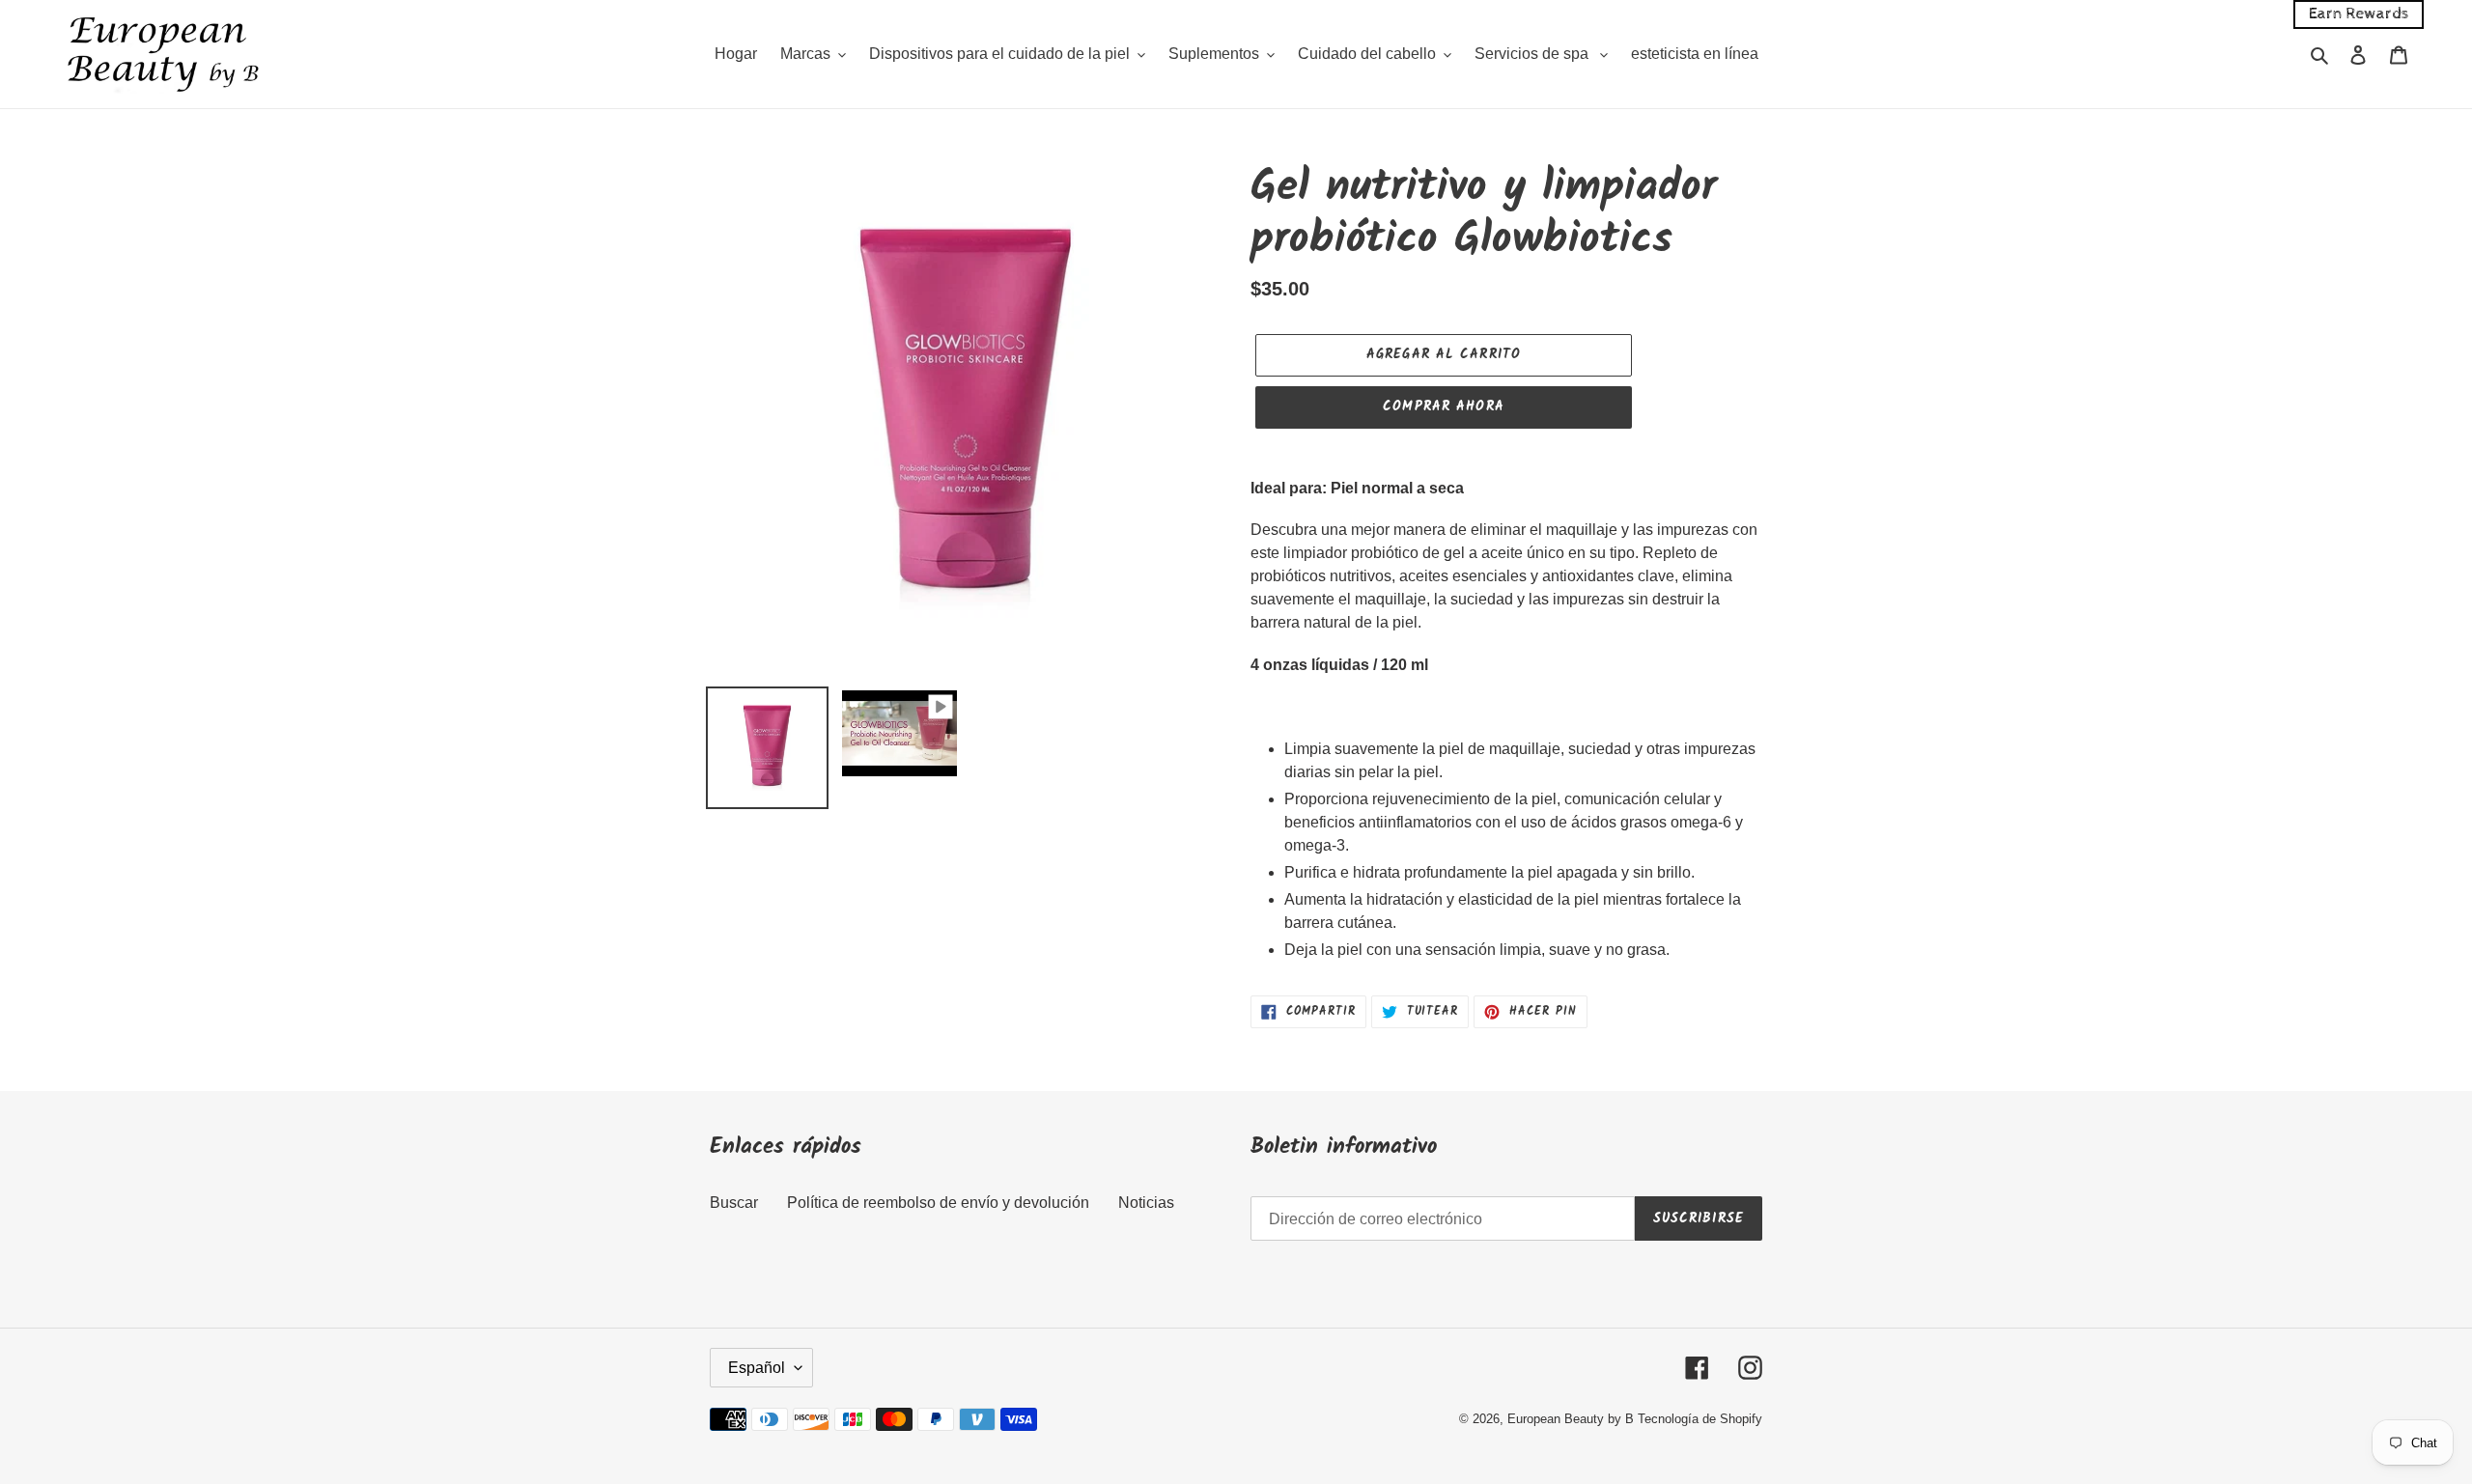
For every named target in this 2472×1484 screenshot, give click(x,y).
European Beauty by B (1571, 1419)
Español (757, 1368)
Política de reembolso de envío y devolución (938, 1203)
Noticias (1146, 1203)
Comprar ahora (1444, 406)
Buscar (734, 1203)
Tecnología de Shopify (1700, 1419)
